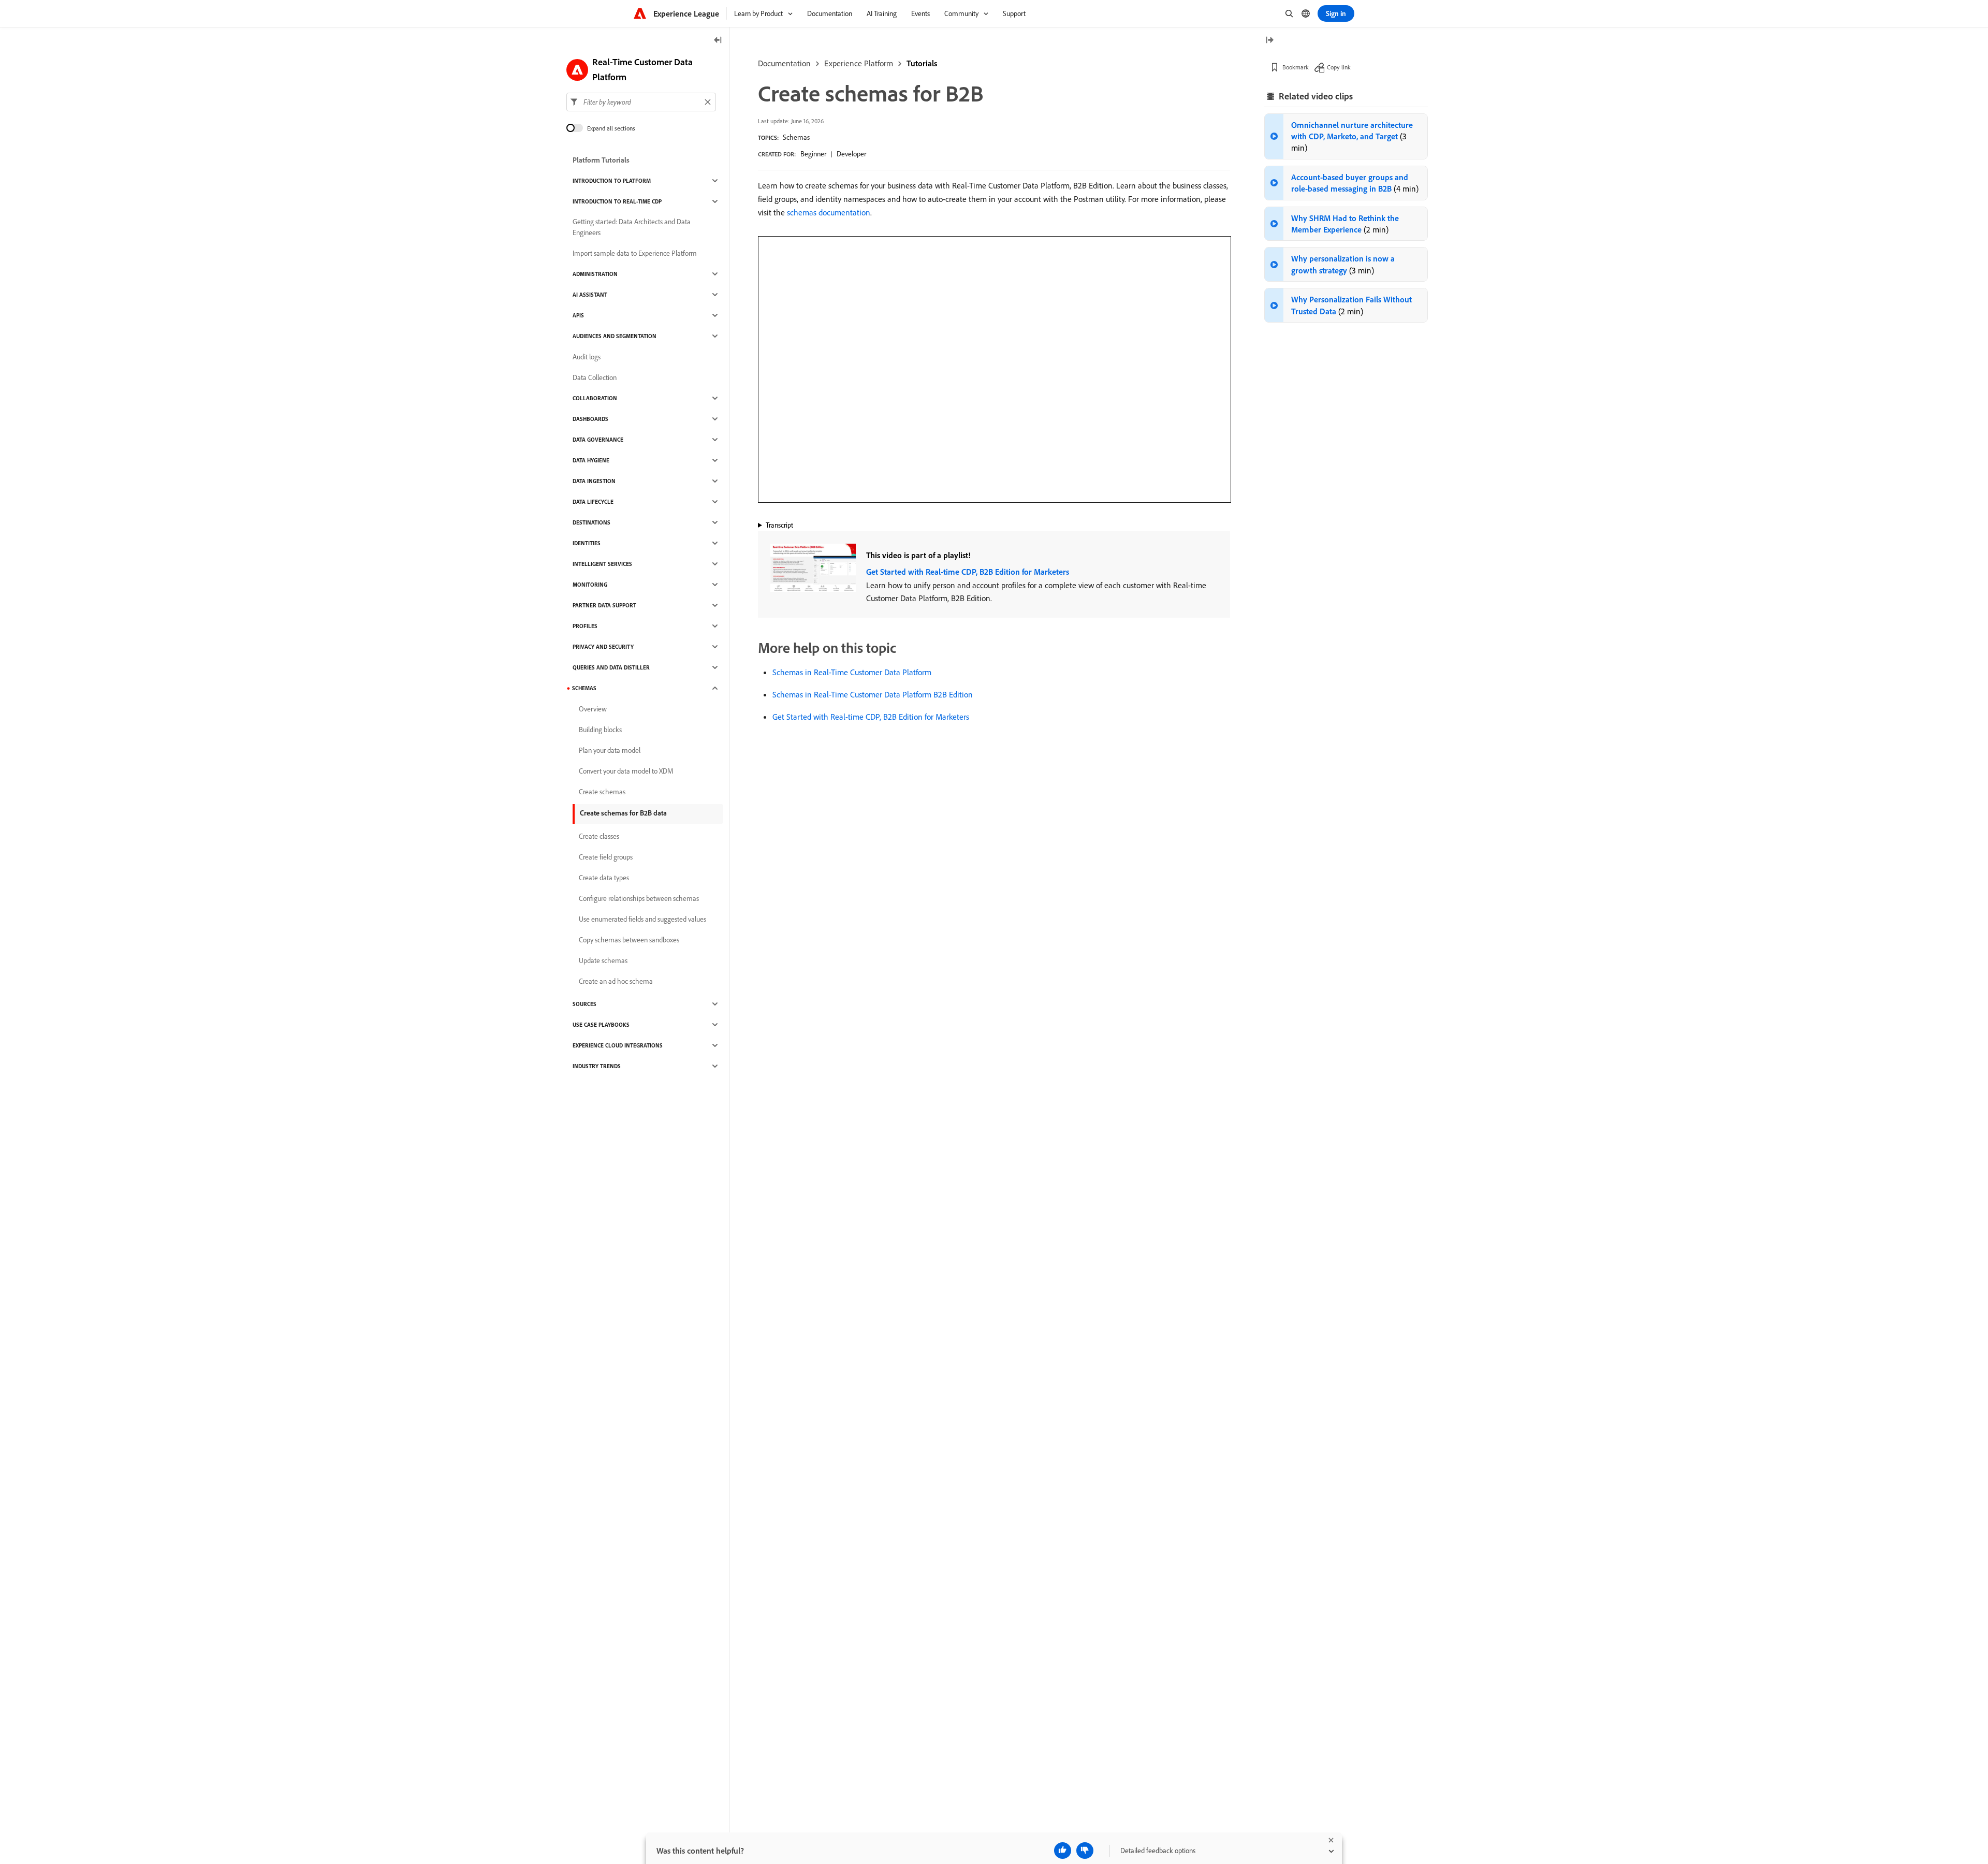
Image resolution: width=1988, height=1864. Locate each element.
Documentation (784, 63)
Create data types (604, 878)
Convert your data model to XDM (626, 771)
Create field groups (606, 857)
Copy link (1339, 67)
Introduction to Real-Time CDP (617, 201)
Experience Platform (859, 63)
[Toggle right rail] (1269, 41)
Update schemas (603, 960)
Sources (584, 1004)
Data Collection (595, 377)
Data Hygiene (591, 460)
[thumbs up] (1063, 1851)
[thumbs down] (1085, 1851)
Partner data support (604, 605)
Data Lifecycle (593, 502)
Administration (595, 274)
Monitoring (590, 585)
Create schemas (602, 792)
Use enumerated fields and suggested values (642, 919)
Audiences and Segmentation (615, 336)
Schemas (796, 137)
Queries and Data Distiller (611, 667)
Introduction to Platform (612, 181)
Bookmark (1296, 67)
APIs (578, 315)
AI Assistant (590, 295)
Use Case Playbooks (601, 1025)
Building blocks (600, 730)
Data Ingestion (594, 481)
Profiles (585, 626)
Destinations (591, 522)
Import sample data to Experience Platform (635, 253)
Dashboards (590, 419)
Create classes (599, 836)
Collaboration (595, 398)
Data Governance (598, 440)
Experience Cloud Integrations (618, 1045)
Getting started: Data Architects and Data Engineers (632, 227)
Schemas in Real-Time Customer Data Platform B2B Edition (873, 694)
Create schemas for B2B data (623, 813)
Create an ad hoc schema (616, 981)
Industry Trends (597, 1066)
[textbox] (641, 102)
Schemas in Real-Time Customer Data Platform (852, 672)
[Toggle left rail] (718, 41)
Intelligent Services (602, 564)
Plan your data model (610, 750)
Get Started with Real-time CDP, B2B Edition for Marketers (968, 572)
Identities (587, 543)
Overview (593, 709)
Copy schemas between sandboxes (629, 940)
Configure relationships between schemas (639, 898)
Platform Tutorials (601, 160)
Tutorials (922, 63)
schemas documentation (829, 212)
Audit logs (587, 357)
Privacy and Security (603, 647)
